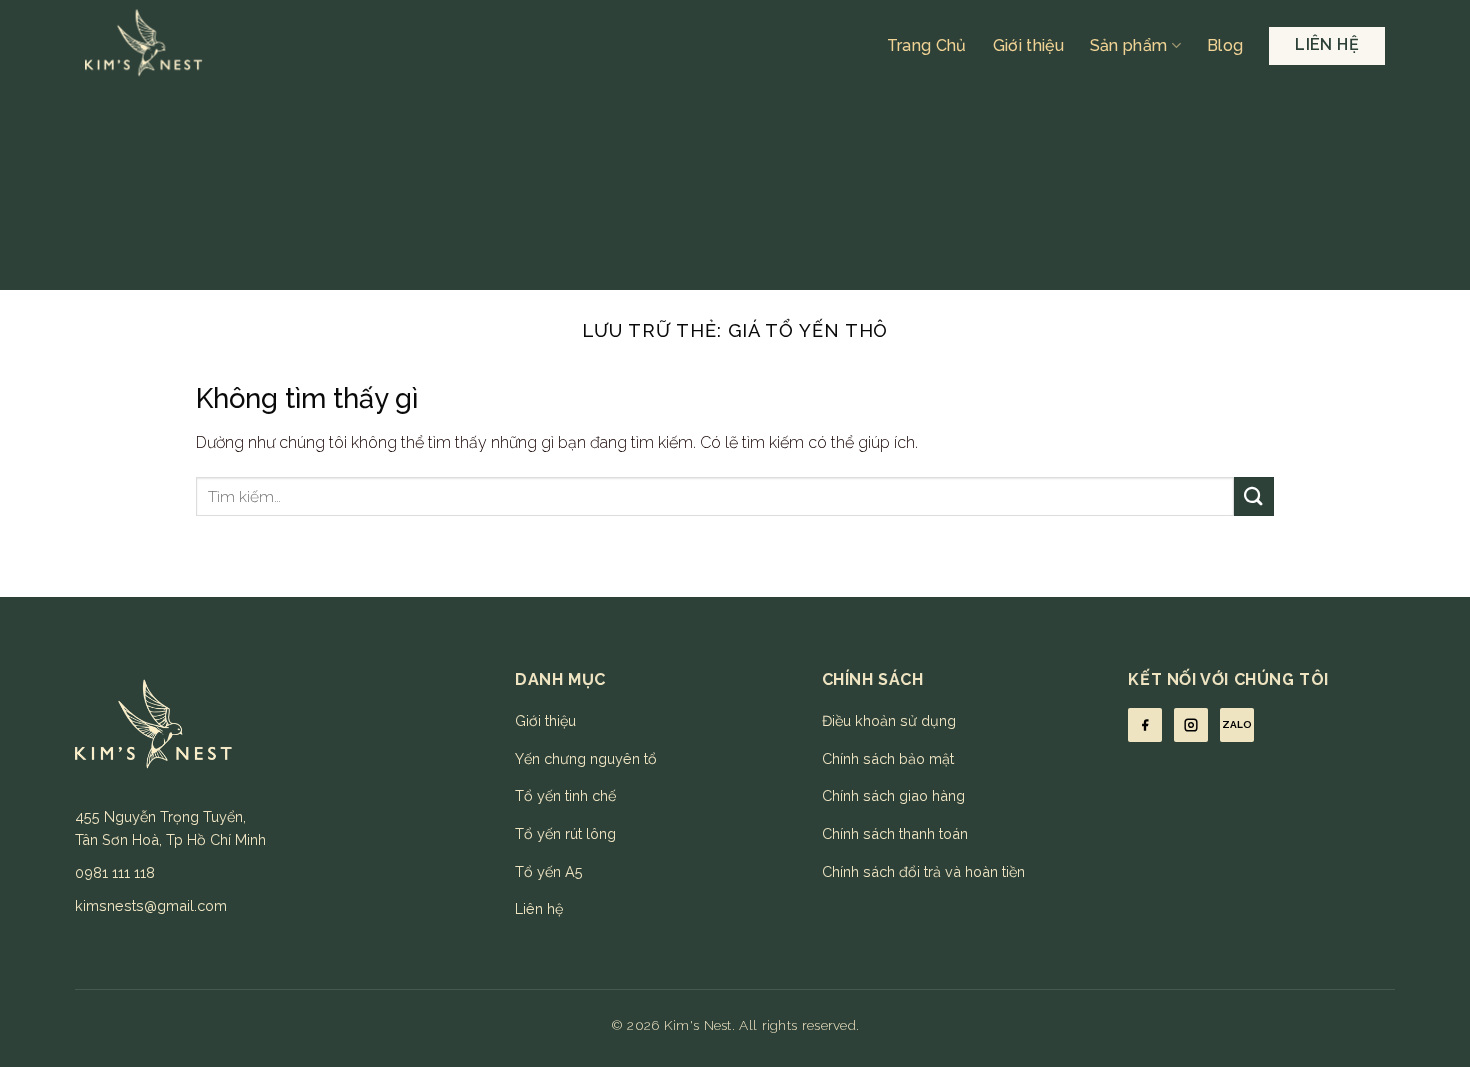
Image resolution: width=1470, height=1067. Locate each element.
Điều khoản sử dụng (889, 720)
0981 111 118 (115, 872)
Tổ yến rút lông (565, 833)
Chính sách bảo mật (888, 758)
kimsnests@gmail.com (151, 905)
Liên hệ (539, 908)
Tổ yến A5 (549, 871)
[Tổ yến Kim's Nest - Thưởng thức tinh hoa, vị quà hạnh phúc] (254, 45)
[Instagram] (1191, 725)
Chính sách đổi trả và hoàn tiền (923, 871)
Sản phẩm (1129, 45)
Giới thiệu (1028, 45)
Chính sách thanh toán (895, 833)
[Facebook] (1145, 725)
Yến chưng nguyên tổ (586, 758)
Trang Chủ (927, 45)
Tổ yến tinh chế (565, 795)
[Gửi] (1254, 496)
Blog (1225, 45)
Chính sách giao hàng (893, 795)
